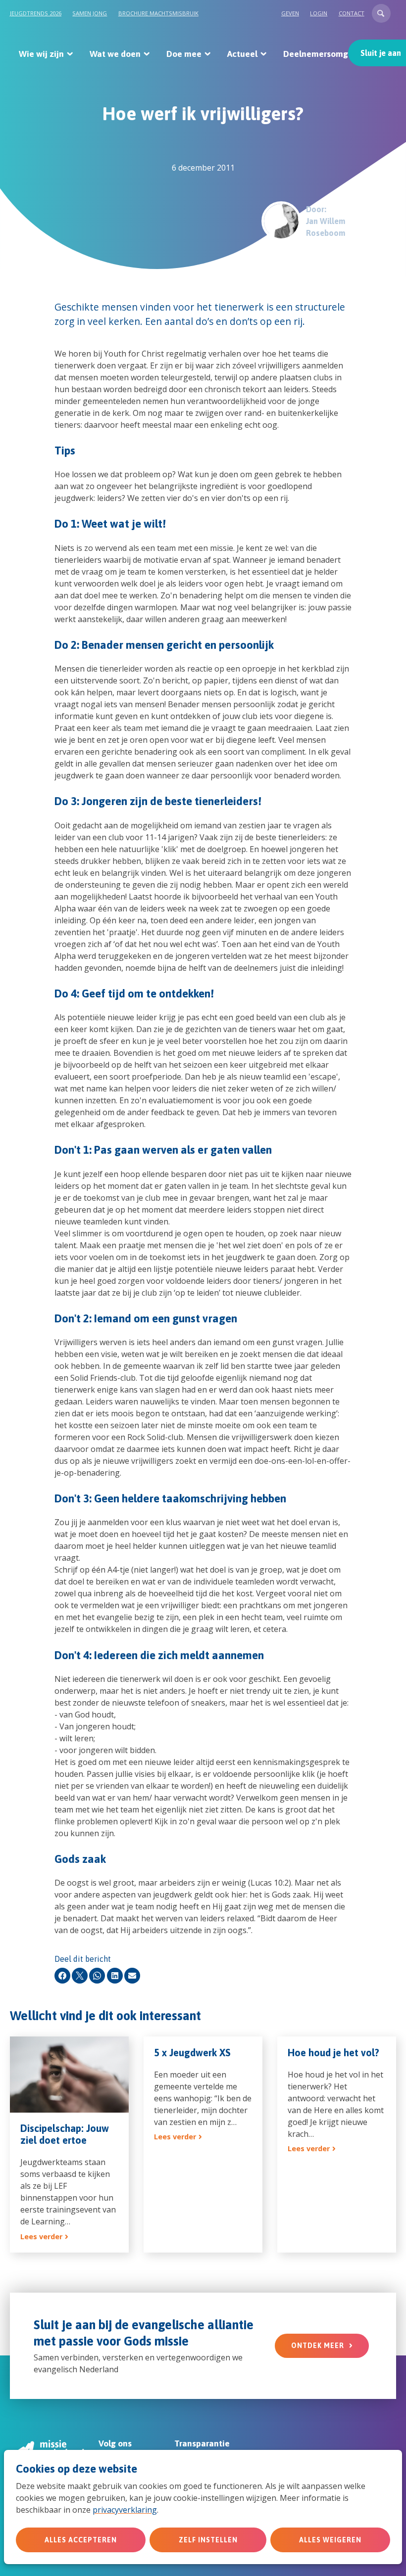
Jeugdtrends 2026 (36, 13)
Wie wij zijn (41, 54)
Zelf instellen (208, 2540)
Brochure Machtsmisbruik (158, 13)
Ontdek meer (318, 2346)
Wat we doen (115, 54)
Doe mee (184, 54)
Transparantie (202, 2443)
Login (319, 13)
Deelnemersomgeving (327, 54)
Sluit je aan (381, 53)
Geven (290, 13)
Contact (352, 13)
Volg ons (115, 2443)
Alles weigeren (330, 2540)
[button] (381, 13)
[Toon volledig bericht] (69, 2145)
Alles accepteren (81, 2540)
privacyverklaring (125, 2510)
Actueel (242, 54)
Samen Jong (90, 13)
